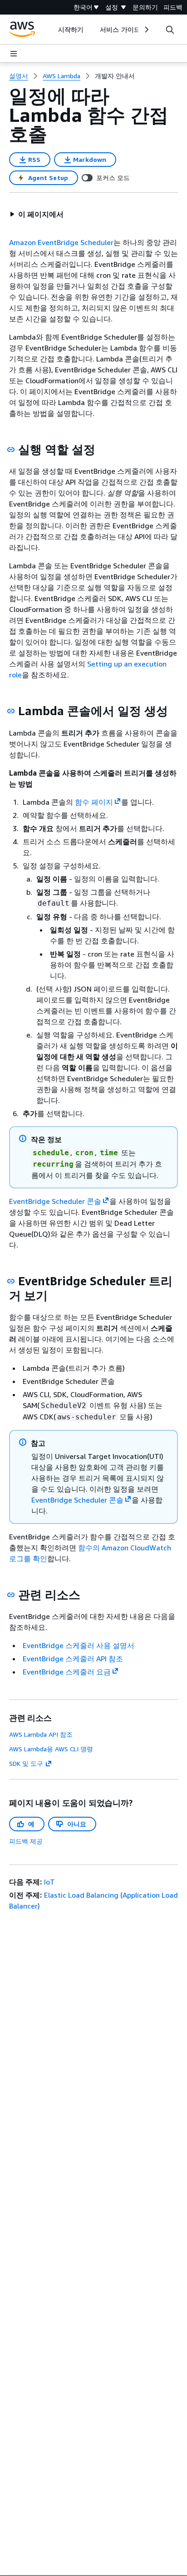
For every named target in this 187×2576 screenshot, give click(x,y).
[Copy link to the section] (11, 450)
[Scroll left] (52, 30)
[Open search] (170, 30)
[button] (36, 214)
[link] (115, 76)
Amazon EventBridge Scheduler (61, 242)
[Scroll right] (146, 30)
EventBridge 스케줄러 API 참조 (73, 1659)
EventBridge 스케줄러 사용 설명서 (79, 1645)
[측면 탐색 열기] (14, 54)
